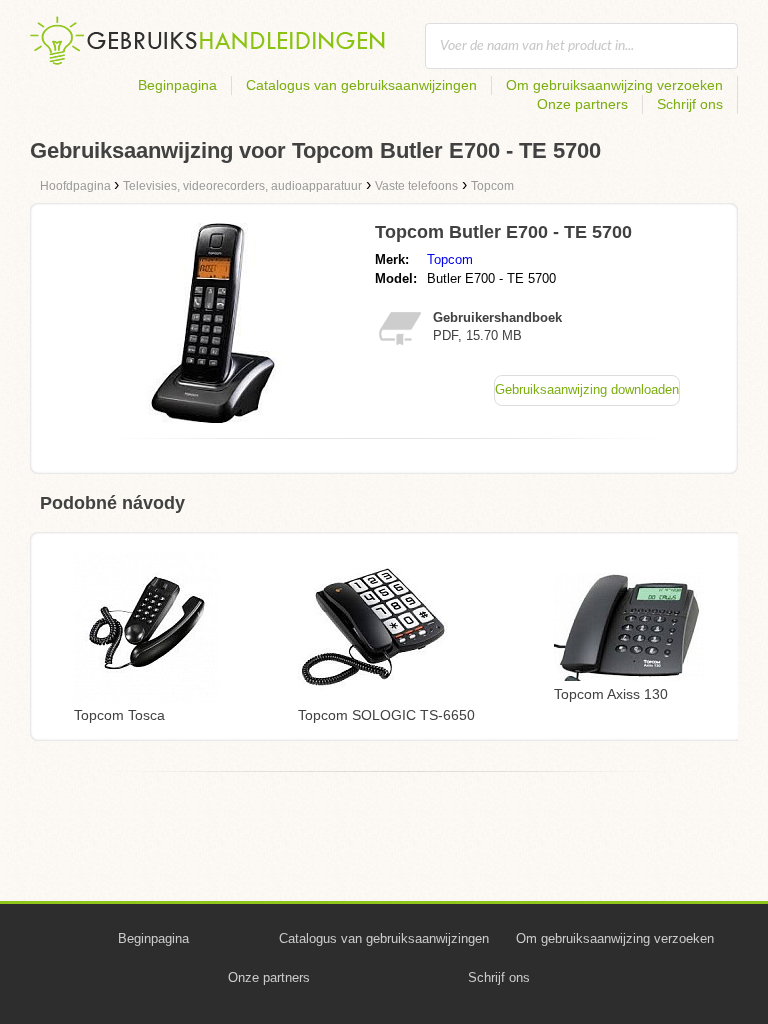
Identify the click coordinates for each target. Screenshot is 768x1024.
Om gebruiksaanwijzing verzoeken (614, 85)
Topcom (450, 259)
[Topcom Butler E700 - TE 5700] (213, 417)
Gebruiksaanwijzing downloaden (587, 389)
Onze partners (582, 104)
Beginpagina (177, 85)
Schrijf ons (690, 104)
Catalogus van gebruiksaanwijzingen (361, 85)
